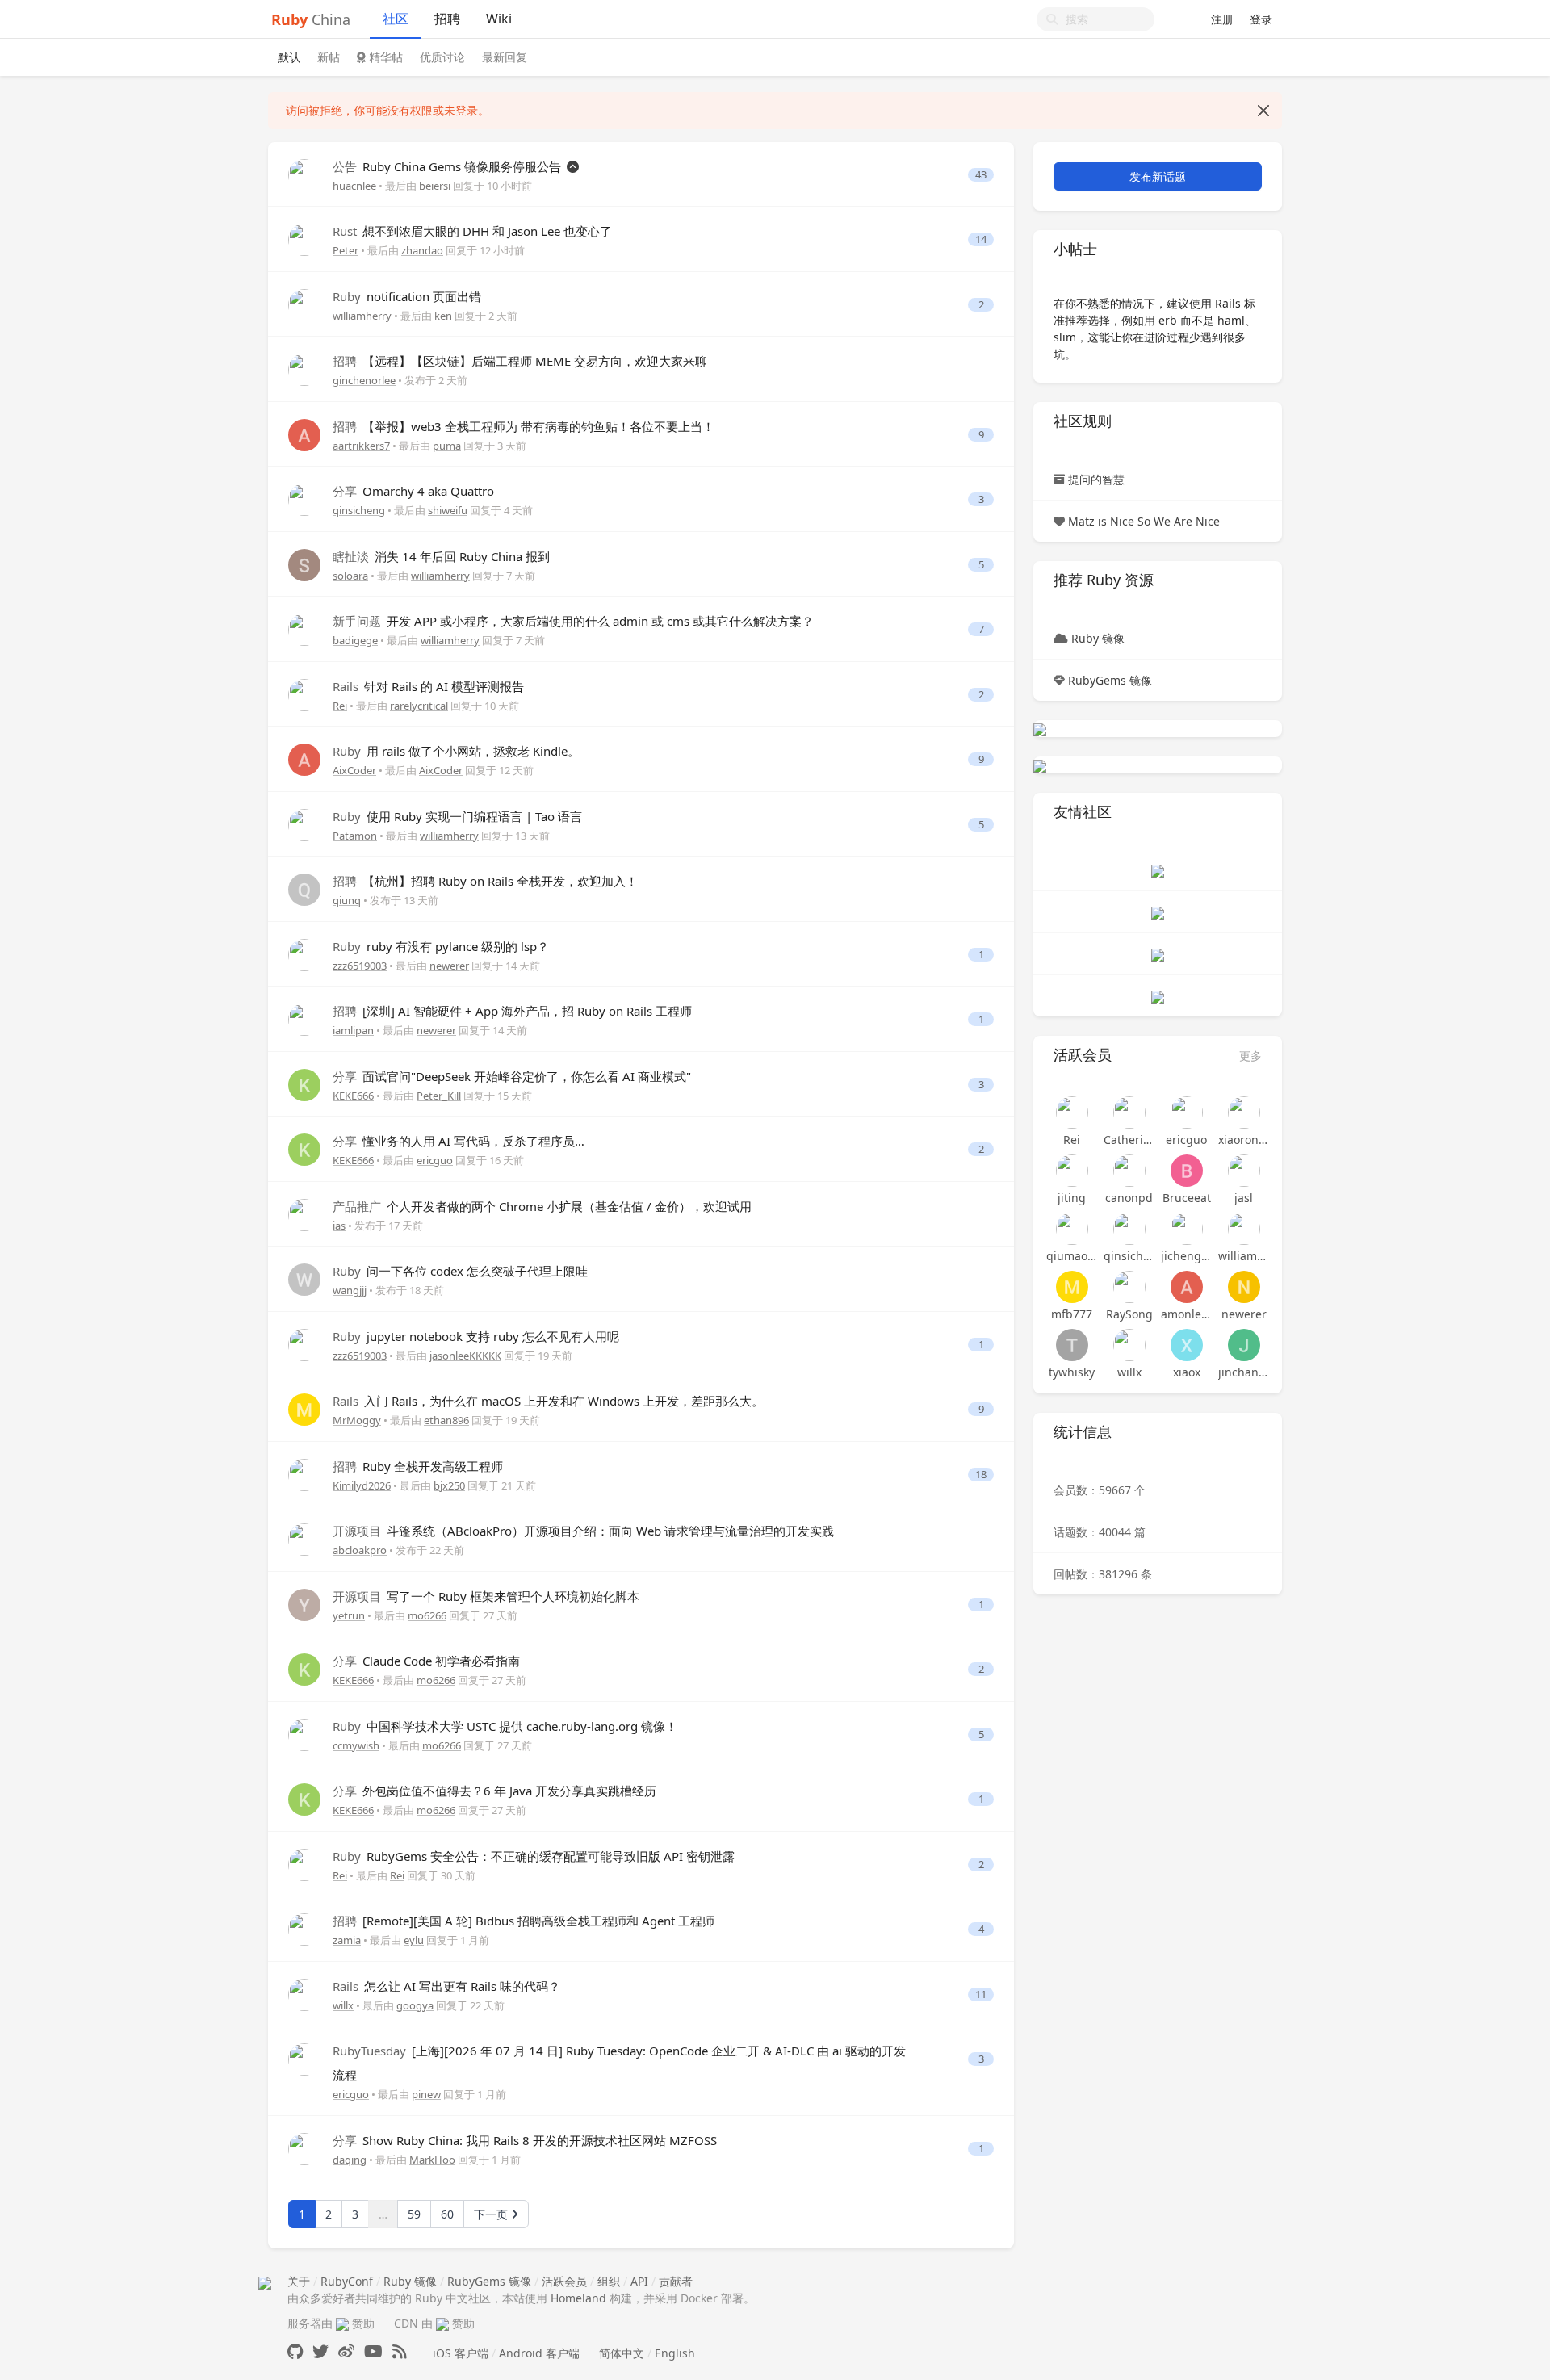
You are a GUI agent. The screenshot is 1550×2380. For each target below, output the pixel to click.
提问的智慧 (1096, 479)
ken (443, 316)
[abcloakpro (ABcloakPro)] (304, 1538)
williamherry (362, 316)
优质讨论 (442, 57)
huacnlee (354, 186)
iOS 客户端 (461, 2353)
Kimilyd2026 (362, 1485)
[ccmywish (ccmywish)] (304, 1734)
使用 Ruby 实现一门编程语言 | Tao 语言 (457, 816)
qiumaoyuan (1072, 1256)
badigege (355, 640)
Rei (340, 706)
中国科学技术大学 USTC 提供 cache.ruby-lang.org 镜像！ (505, 1726)
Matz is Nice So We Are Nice (1144, 521)
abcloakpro (360, 1550)
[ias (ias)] (304, 1214)
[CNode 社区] (1158, 870)
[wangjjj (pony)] (304, 1278)
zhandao (422, 250)
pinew (426, 2094)
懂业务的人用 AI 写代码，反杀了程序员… (459, 1141)
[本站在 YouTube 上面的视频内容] (373, 2351)
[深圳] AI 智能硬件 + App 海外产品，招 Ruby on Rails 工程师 (512, 1011)
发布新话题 (1158, 176)
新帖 (329, 57)
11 (981, 1995)
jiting (1072, 1198)
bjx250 (449, 1485)
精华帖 (384, 57)
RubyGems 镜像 (1110, 680)
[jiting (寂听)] (1072, 1171)
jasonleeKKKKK (465, 1356)
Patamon (355, 836)
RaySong (1129, 1314)
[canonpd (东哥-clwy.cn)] (1129, 1171)
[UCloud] (1040, 729)
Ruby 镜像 (1098, 638)
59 (414, 2214)
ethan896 (446, 1420)
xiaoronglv (1244, 1140)
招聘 (447, 19)
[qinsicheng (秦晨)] (304, 499)
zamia (347, 1940)
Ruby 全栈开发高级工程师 (418, 1466)
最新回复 (505, 57)
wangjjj (350, 1290)
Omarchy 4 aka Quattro (413, 491)
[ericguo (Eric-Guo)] (304, 2058)
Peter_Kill (439, 1096)
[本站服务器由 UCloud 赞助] (342, 2323)
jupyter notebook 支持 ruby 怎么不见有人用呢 (476, 1336)
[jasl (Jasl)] (1244, 1171)
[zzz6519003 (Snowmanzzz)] (304, 954)
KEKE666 (353, 1096)
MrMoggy (357, 1420)
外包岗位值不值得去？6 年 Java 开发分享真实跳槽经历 (494, 1791)
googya (415, 2005)
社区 (396, 19)
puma (447, 446)
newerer (449, 966)
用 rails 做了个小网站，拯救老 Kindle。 (456, 751)
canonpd (1129, 1198)
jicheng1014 (1186, 1256)
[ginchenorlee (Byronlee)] (304, 369)
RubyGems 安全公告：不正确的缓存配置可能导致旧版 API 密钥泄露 (534, 1856)
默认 (289, 57)
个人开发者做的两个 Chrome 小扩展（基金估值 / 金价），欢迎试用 (542, 1206)
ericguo (435, 1160)
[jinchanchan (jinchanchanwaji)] (1244, 1345)
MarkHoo (432, 2160)
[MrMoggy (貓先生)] (304, 1408)
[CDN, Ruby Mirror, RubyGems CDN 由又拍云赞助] (442, 2323)
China (311, 19)
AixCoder (354, 770)
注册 (1222, 19)
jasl (1244, 1198)
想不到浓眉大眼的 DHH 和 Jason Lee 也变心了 (472, 231)
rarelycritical (419, 706)
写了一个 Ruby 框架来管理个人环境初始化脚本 (486, 1596)
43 (981, 175)
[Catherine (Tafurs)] (1129, 1112)
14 (981, 239)
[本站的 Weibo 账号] (346, 2351)
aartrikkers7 (361, 446)
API (639, 2281)
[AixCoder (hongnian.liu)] (304, 758)
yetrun (349, 1615)
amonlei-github (1186, 1314)
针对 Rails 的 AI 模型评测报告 (428, 686)
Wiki (499, 19)
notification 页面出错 (407, 296)
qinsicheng (359, 510)
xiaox (1187, 1372)
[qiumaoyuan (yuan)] (1072, 1229)
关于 (299, 2281)
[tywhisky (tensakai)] (1072, 1345)
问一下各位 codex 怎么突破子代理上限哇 (460, 1271)
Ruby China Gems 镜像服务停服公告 (448, 166)
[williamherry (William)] (304, 304)
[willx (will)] (304, 1994)
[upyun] (1040, 765)
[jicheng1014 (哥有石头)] (1186, 1229)
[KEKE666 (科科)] (304, 1084)
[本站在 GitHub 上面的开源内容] (295, 2351)
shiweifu (448, 510)
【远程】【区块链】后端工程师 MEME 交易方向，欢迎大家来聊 (520, 361)
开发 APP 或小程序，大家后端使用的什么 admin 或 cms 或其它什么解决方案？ (573, 621)
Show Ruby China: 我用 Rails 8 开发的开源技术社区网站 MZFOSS (525, 2140)
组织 (609, 2281)
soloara (350, 576)
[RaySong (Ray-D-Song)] (1129, 1287)
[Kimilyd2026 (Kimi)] (304, 1474)
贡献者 (676, 2281)
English (675, 2353)
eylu (414, 1940)
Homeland (578, 2298)
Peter (346, 250)
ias (339, 1226)
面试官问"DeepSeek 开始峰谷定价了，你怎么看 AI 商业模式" (512, 1076)
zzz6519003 (360, 966)
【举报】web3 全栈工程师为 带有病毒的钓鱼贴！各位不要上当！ (524, 426)
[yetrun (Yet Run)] (304, 1604)
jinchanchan (1244, 1372)
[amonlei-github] (1186, 1287)
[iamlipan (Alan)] (304, 1018)
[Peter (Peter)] (304, 239)
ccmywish (356, 1745)
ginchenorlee (364, 380)
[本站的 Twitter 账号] (320, 2351)
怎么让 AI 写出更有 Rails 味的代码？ (446, 1986)
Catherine (1129, 1140)
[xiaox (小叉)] (1186, 1345)
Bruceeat (1187, 1198)
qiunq (347, 900)
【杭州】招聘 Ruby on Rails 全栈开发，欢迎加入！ (485, 881)
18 (981, 1475)
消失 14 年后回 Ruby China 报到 (441, 556)
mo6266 (427, 1615)
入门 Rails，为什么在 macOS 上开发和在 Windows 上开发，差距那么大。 (548, 1401)
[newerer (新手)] (1244, 1287)
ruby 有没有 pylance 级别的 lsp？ (441, 946)
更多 (1250, 1056)
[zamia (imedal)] (304, 1928)
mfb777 (1072, 1314)
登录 (1261, 19)
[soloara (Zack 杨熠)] (304, 564)
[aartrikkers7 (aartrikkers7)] (304, 434)
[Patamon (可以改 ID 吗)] (304, 824)
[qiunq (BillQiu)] (304, 888)
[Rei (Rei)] (304, 694)
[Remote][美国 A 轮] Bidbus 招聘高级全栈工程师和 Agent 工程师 (524, 1921)
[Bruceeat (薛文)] (1186, 1171)
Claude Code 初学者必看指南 (426, 1661)
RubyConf (347, 2281)
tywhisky (1072, 1372)
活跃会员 (564, 2281)
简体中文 (622, 2353)
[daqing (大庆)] (304, 2148)
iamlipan (353, 1030)
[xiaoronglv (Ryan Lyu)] (1244, 1112)
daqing (350, 2160)
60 (447, 2214)
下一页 (492, 2214)
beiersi (435, 186)
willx (343, 2005)
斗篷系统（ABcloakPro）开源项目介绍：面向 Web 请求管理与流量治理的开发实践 (583, 1531)
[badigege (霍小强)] (304, 629)
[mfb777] (1072, 1287)
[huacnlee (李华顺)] (304, 174)
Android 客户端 (539, 2353)
